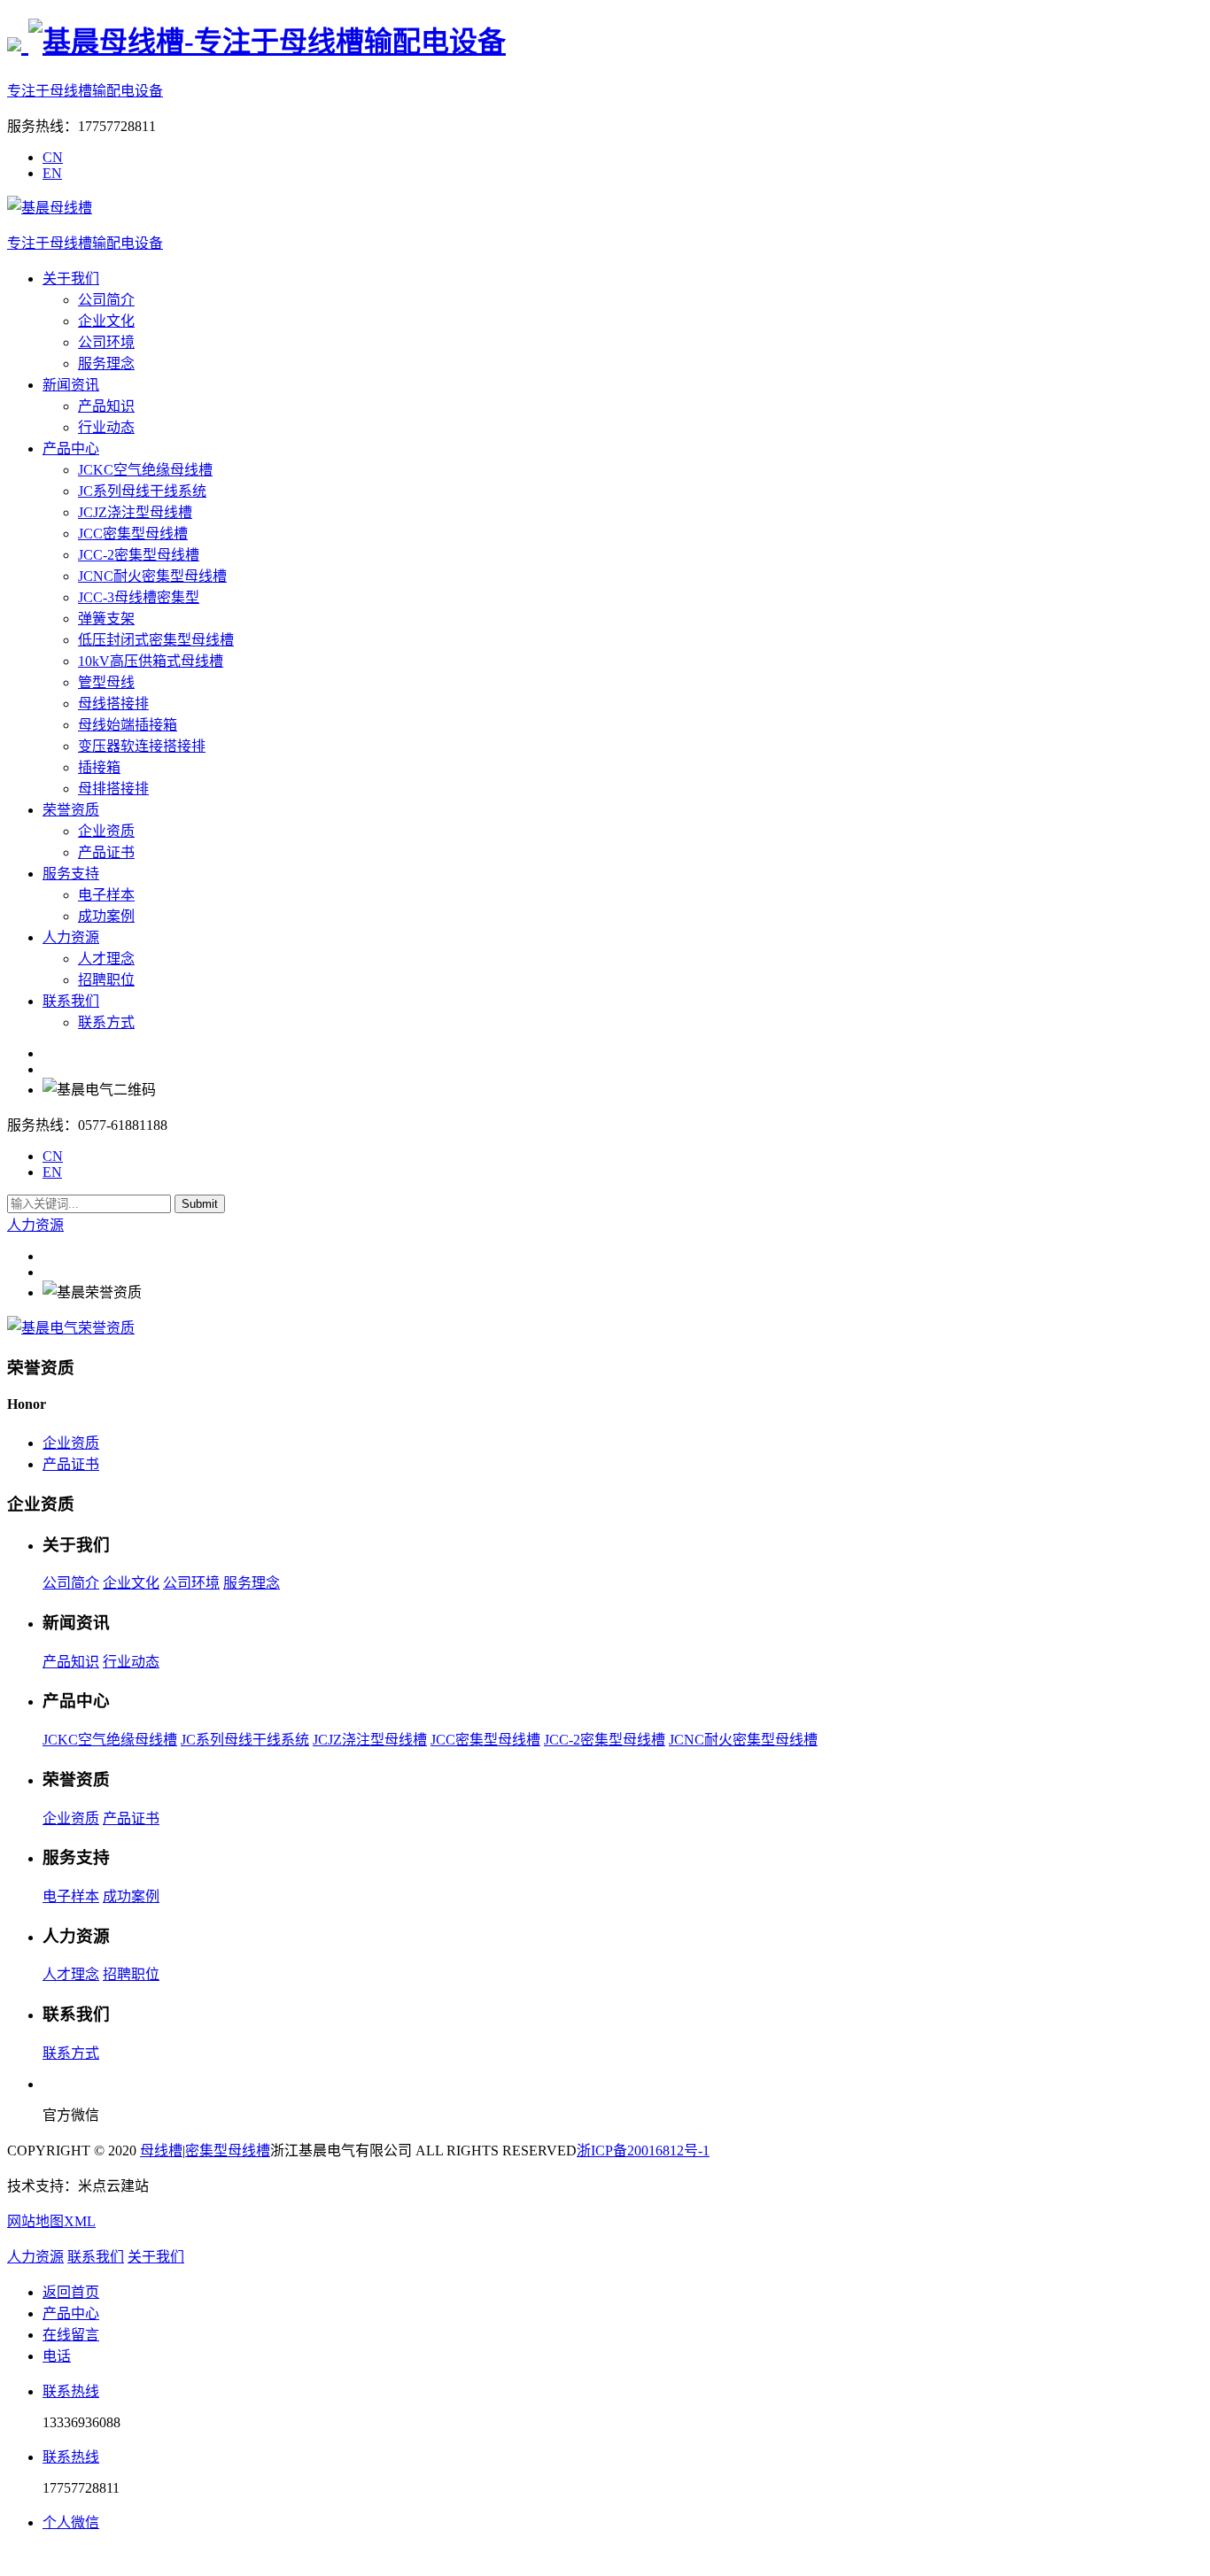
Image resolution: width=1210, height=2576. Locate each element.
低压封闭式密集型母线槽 (156, 640)
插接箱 (99, 767)
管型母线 (106, 682)
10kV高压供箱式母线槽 (151, 661)
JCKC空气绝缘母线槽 (145, 470)
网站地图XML (51, 2221)
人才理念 (106, 959)
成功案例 (106, 916)
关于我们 (71, 278)
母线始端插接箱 (128, 725)
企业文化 (106, 321)
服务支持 (71, 874)
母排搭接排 (113, 789)
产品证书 (106, 852)
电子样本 (106, 895)
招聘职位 (106, 980)
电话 (57, 2356)
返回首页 (71, 2292)
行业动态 (106, 427)
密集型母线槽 (228, 2151)
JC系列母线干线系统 (142, 491)
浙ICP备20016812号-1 (643, 2151)
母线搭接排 (113, 704)
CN (53, 157)
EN (52, 173)
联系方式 (106, 1022)
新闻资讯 (71, 385)
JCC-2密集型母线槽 (139, 555)
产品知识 (106, 406)
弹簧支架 (106, 619)
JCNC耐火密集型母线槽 (152, 576)
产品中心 (71, 449)
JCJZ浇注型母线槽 (135, 512)
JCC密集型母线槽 (133, 534)
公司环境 (106, 342)
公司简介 (106, 300)
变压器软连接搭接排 (142, 746)
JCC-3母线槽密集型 (139, 597)
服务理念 (106, 364)
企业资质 (106, 831)
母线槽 (161, 2151)
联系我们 (71, 1001)
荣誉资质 (71, 810)
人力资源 (71, 937)
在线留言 (71, 2335)
